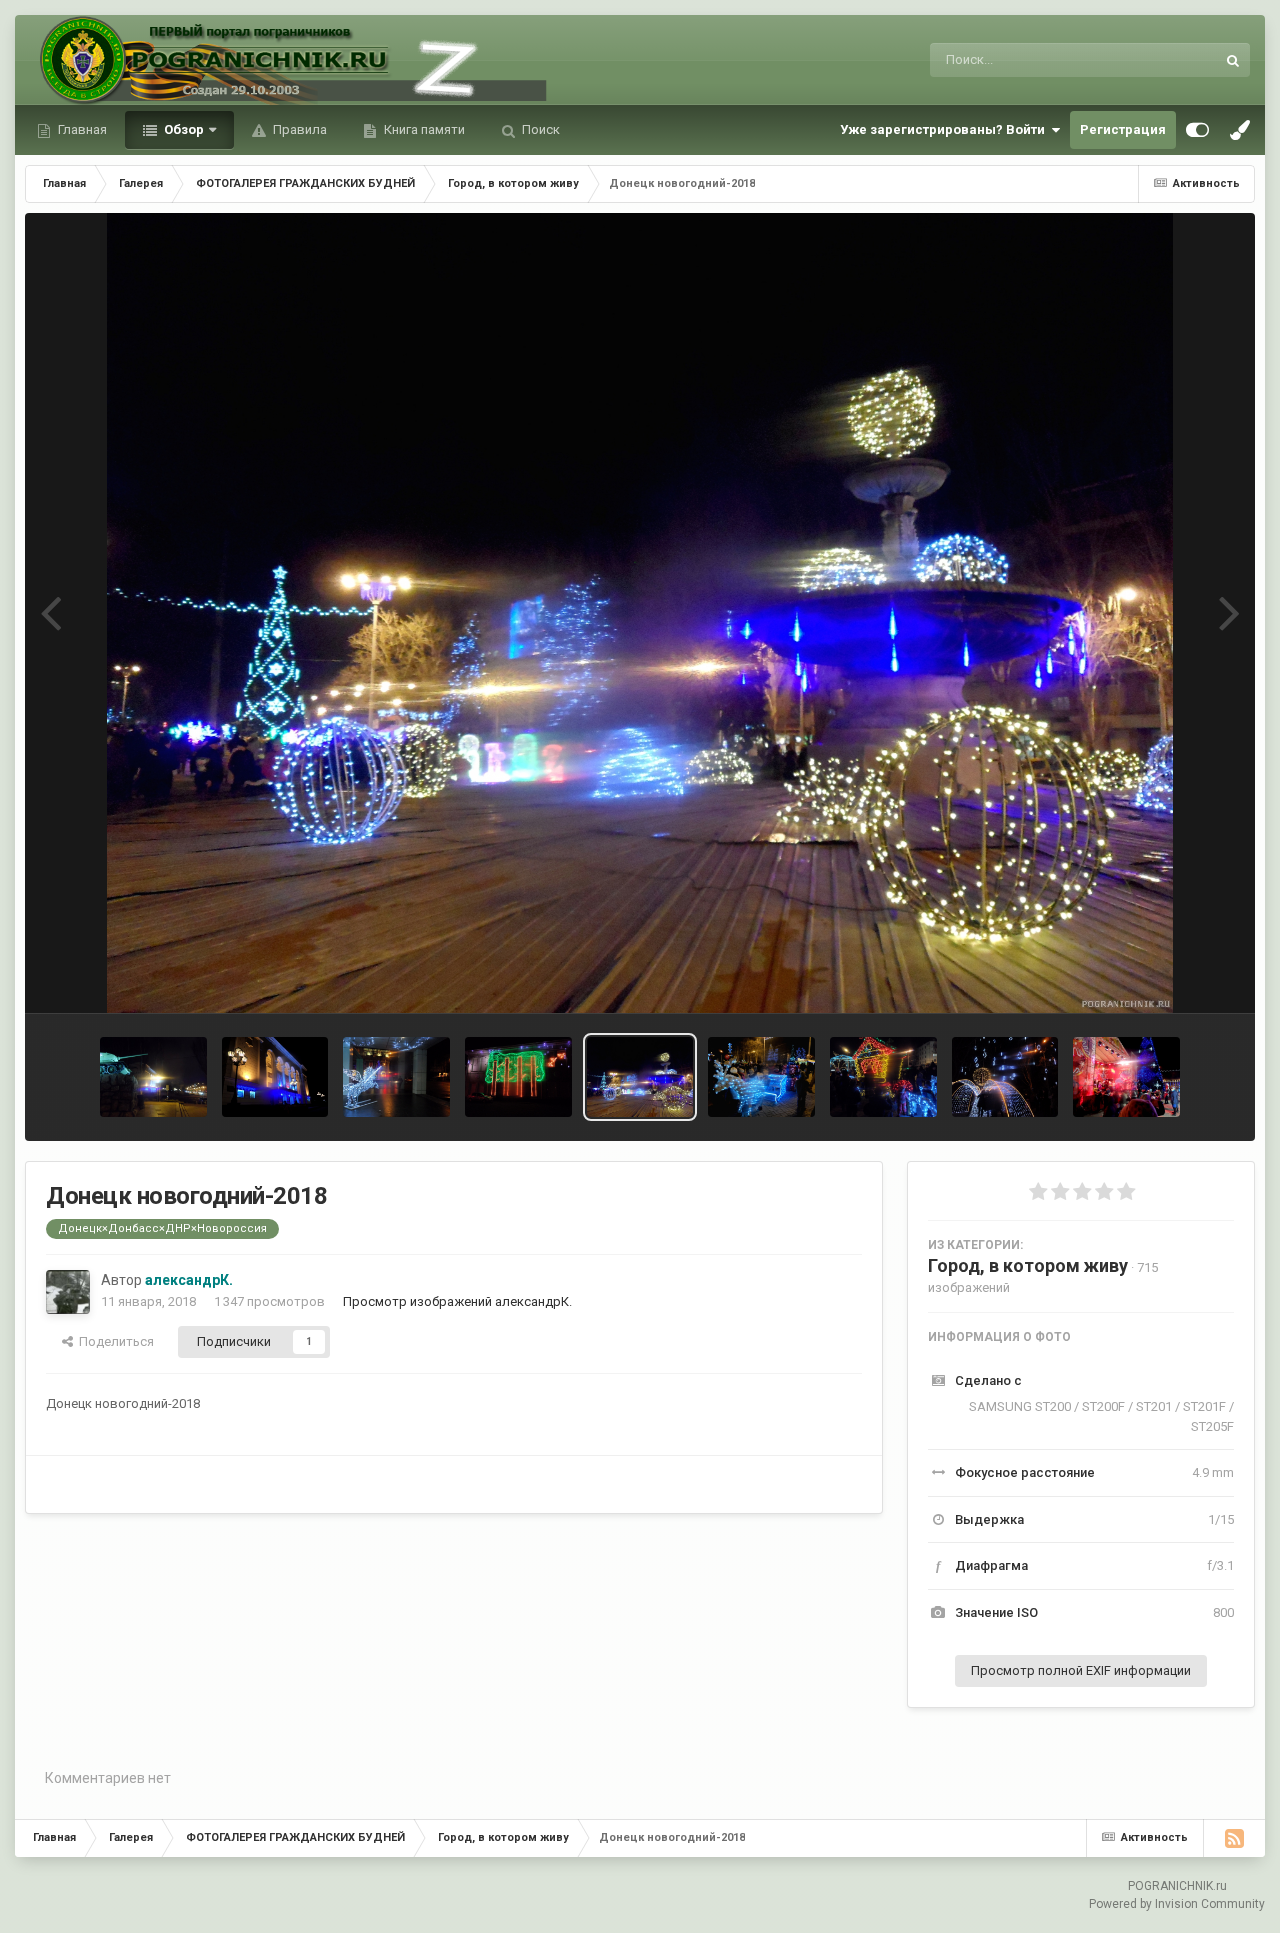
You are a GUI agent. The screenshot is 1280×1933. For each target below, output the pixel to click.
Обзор (182, 129)
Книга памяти (423, 129)
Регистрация (1123, 129)
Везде (1171, 60)
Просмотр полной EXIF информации (1081, 1670)
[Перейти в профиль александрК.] (68, 1292)
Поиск (539, 129)
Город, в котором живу (1028, 1265)
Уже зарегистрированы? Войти (945, 129)
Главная (81, 129)
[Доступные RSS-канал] (1234, 1838)
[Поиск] (1233, 60)
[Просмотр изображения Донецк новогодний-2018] (153, 1077)
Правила (298, 129)
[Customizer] (1197, 130)
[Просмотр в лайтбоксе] (640, 613)
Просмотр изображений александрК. (457, 1301)
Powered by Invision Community (1177, 1904)
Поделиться (113, 1341)
